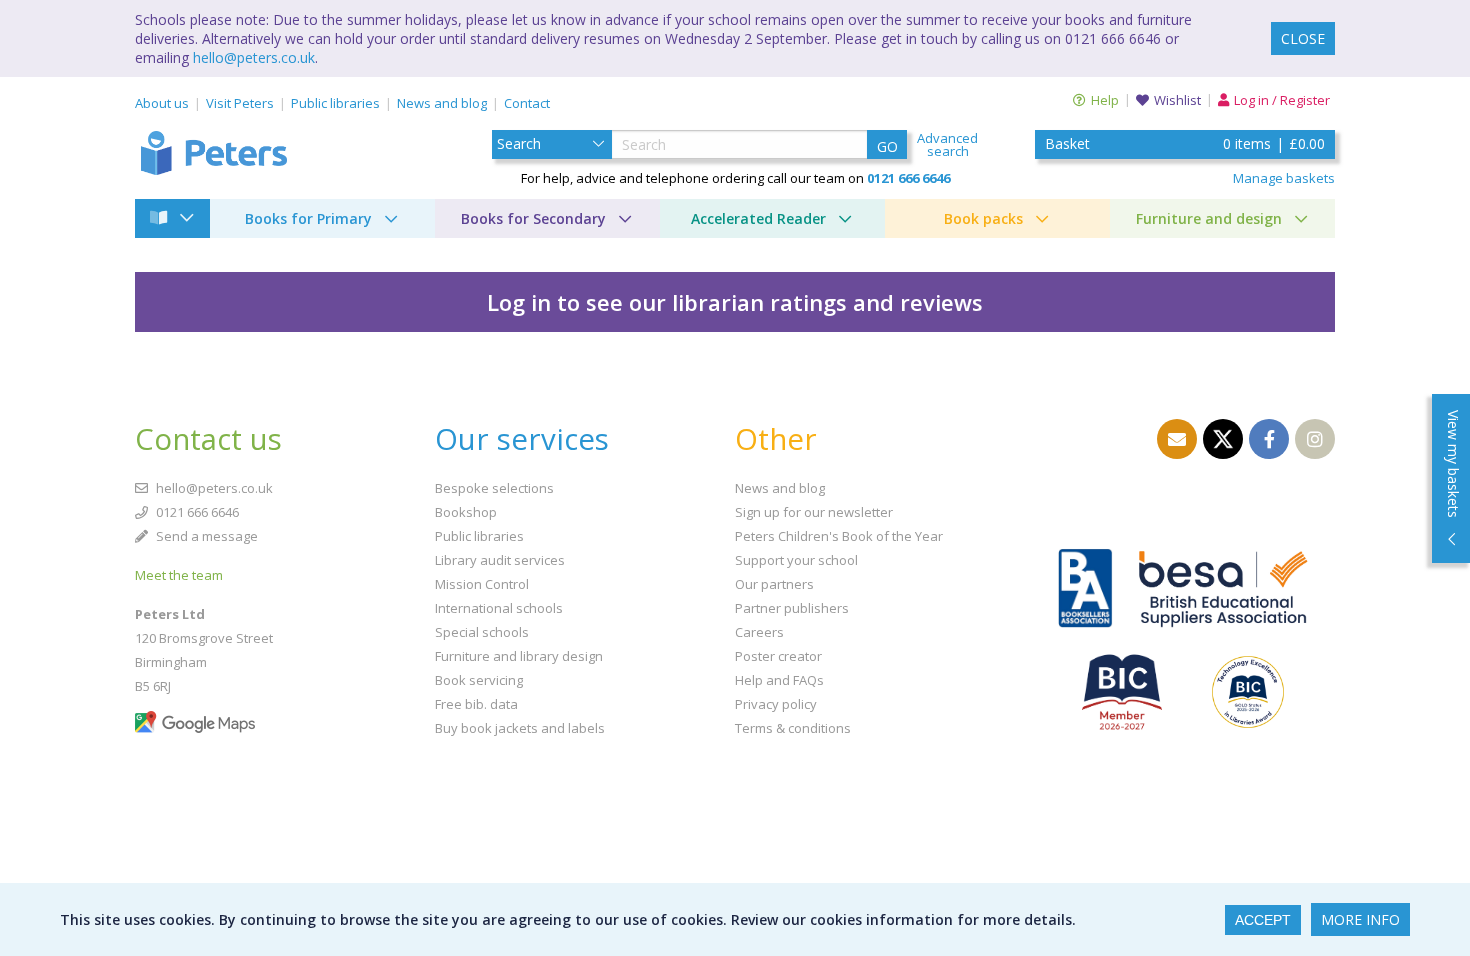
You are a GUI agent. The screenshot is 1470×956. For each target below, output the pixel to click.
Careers (759, 632)
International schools (499, 608)
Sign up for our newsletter (814, 512)
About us (162, 103)
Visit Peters (240, 103)
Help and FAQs (779, 680)
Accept (1263, 920)
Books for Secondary (533, 218)
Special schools (482, 632)
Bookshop (466, 512)
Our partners (774, 584)
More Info (1360, 919)
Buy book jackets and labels (520, 728)
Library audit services (500, 560)
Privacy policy (776, 704)
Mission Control (482, 584)
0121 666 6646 (196, 512)
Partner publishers (792, 608)
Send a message (205, 536)
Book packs (983, 218)
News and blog (442, 103)
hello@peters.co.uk (254, 57)
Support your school (796, 560)
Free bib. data (476, 704)
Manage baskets (1284, 178)
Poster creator (778, 656)
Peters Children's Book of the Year (839, 536)
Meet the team (179, 575)
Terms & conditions (793, 728)
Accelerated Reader (758, 218)
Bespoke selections (494, 488)
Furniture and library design (519, 656)
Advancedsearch (947, 145)
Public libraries (335, 103)
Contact (527, 103)
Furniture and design (1209, 218)
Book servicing (479, 680)
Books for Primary (308, 218)
